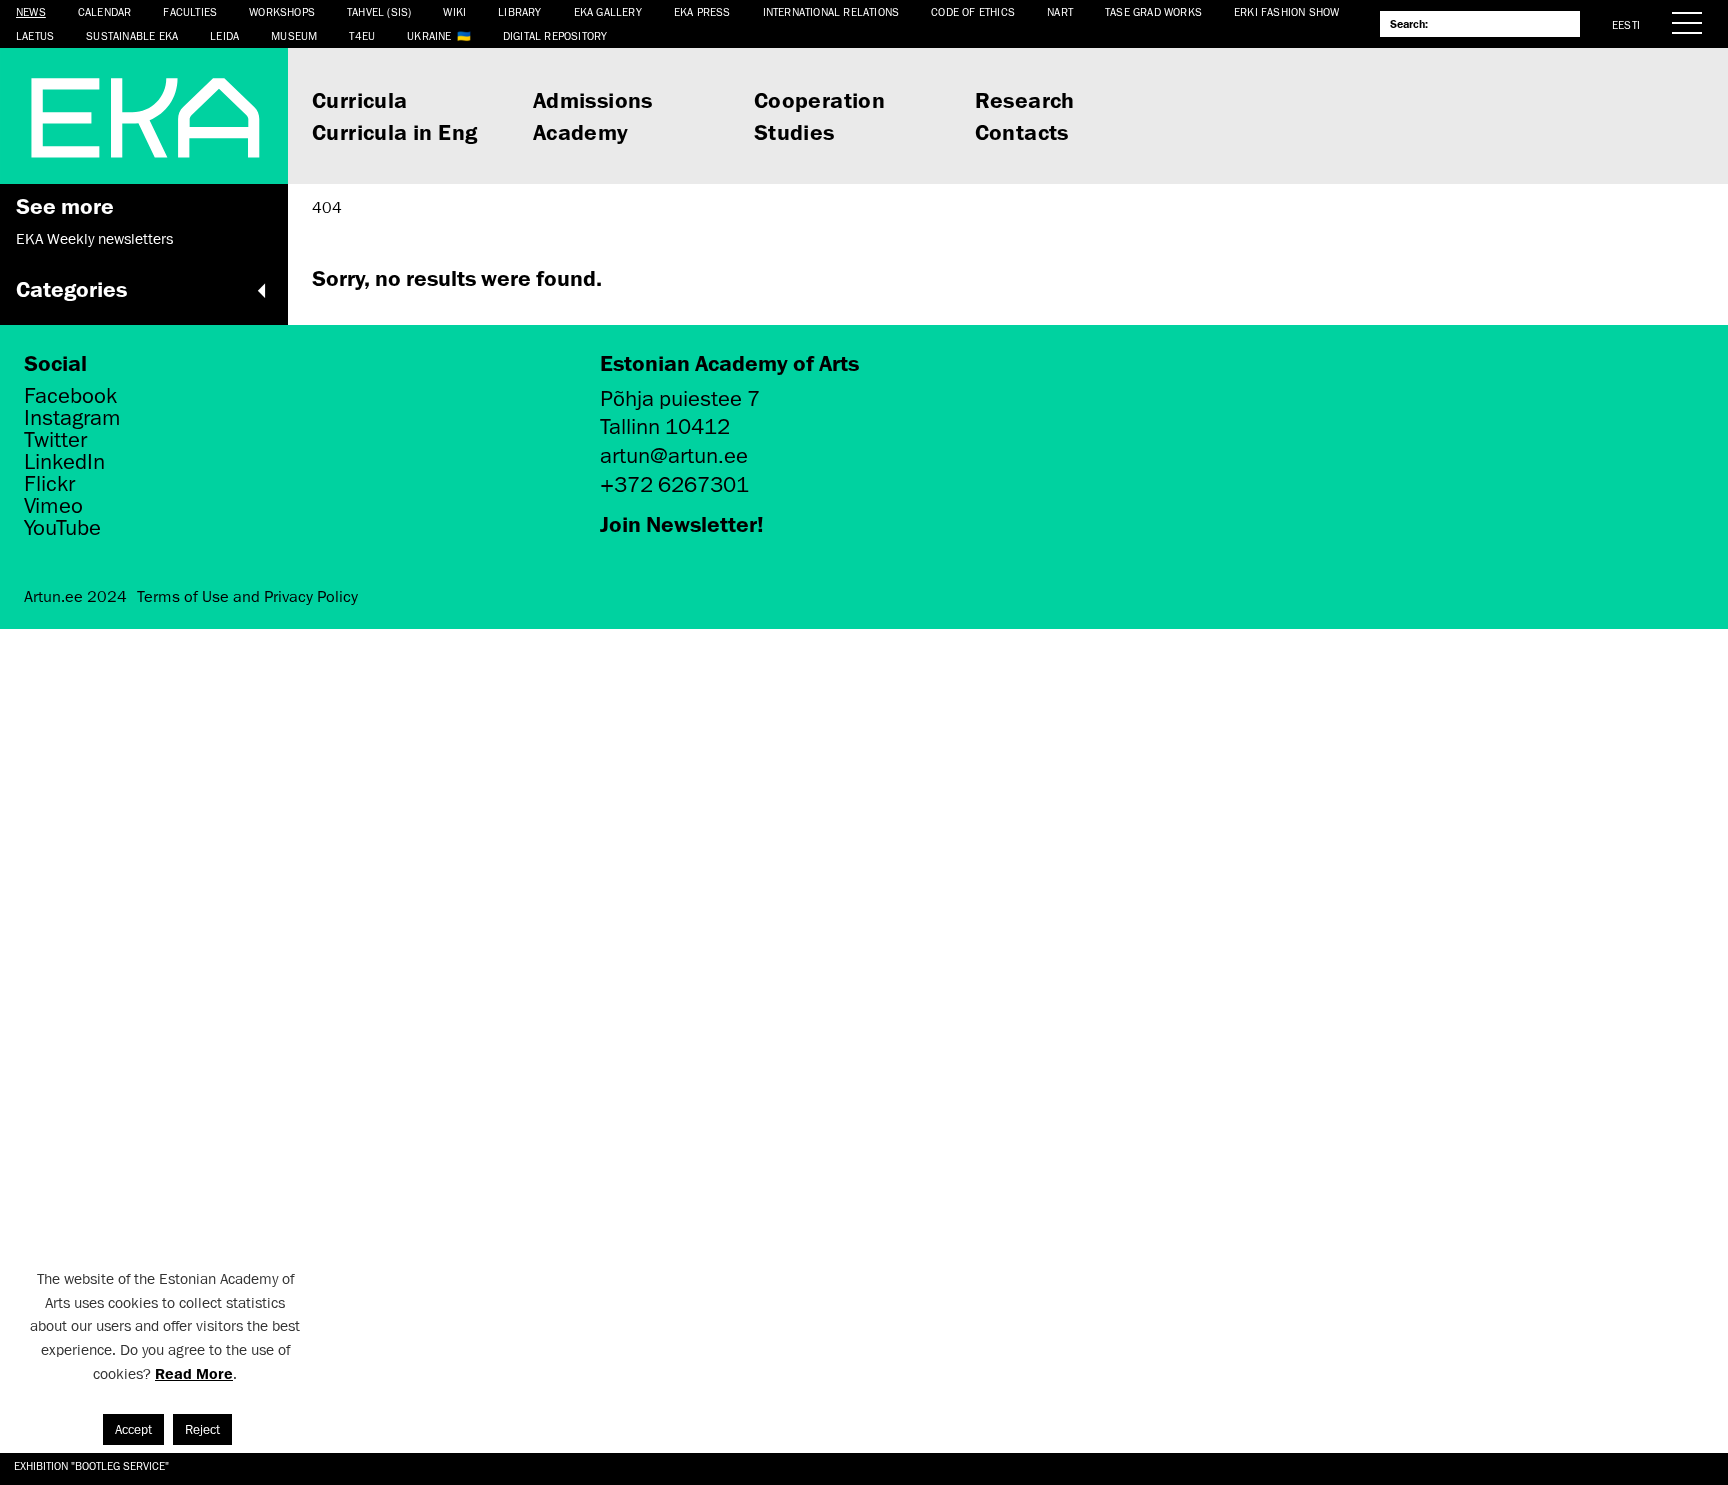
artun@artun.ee (674, 455)
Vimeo (53, 506)
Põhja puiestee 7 (680, 398)
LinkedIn (64, 462)
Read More (194, 1373)
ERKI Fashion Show (1286, 11)
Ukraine (429, 35)
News (31, 11)
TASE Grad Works (1153, 11)
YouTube (62, 528)
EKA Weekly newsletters (94, 239)
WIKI (454, 11)
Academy (581, 131)
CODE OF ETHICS (973, 11)
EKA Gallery (608, 11)
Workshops (282, 11)
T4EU (362, 35)
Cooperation (819, 99)
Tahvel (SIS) (379, 11)
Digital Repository (555, 35)
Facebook (70, 396)
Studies (794, 131)
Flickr (49, 484)
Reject (202, 1429)
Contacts (1022, 131)
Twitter (55, 440)
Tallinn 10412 (665, 426)
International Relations (831, 11)
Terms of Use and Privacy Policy (247, 597)
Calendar (105, 11)
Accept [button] (133, 1429)
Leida (224, 35)
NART (1060, 11)
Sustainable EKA (132, 35)
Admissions (593, 99)
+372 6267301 (674, 484)
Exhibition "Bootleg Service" (91, 1465)
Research (1025, 99)
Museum (294, 35)
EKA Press (702, 11)
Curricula (360, 99)
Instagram (72, 418)
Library (519, 11)
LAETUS (35, 35)
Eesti (1626, 24)
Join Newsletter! (682, 523)
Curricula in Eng (394, 131)
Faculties (190, 11)
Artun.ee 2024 (75, 597)
